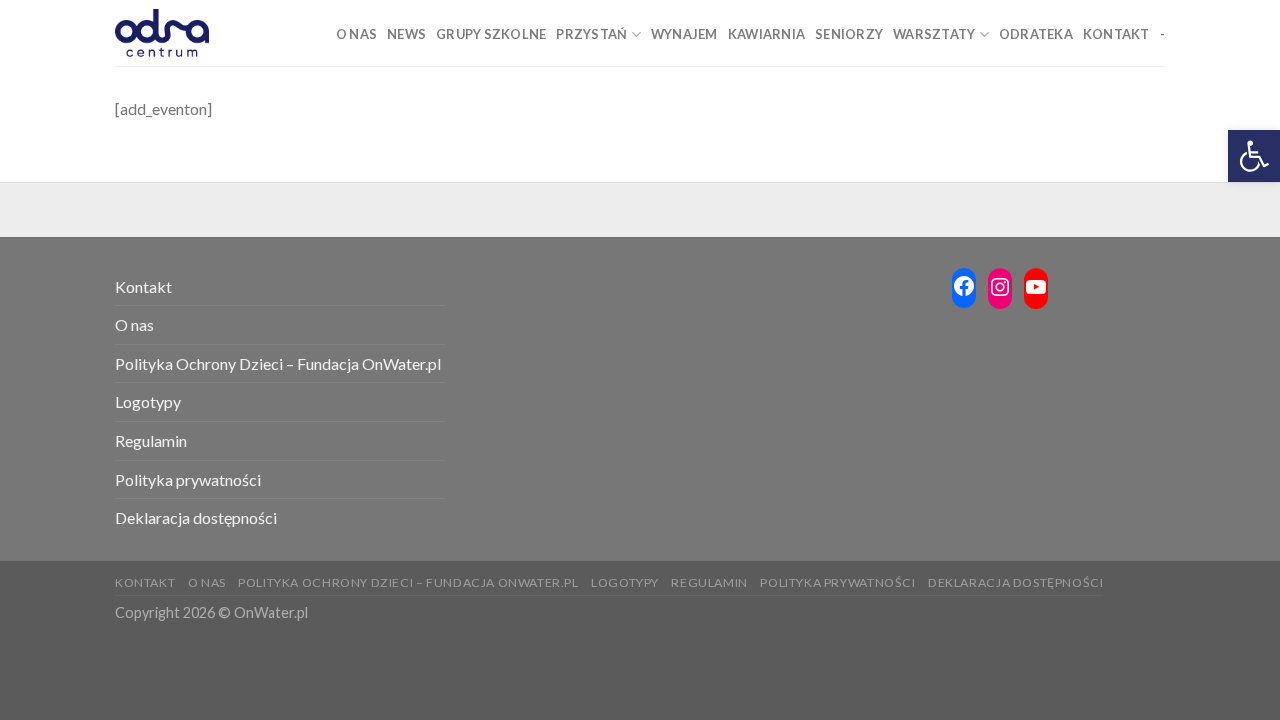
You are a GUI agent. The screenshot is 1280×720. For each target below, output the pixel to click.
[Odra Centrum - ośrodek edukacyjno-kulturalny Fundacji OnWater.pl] (162, 33)
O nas (134, 324)
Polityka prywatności (188, 479)
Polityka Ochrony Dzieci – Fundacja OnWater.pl (278, 363)
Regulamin (151, 440)
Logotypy (148, 401)
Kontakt (143, 286)
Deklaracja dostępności (196, 517)
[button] (1254, 156)
